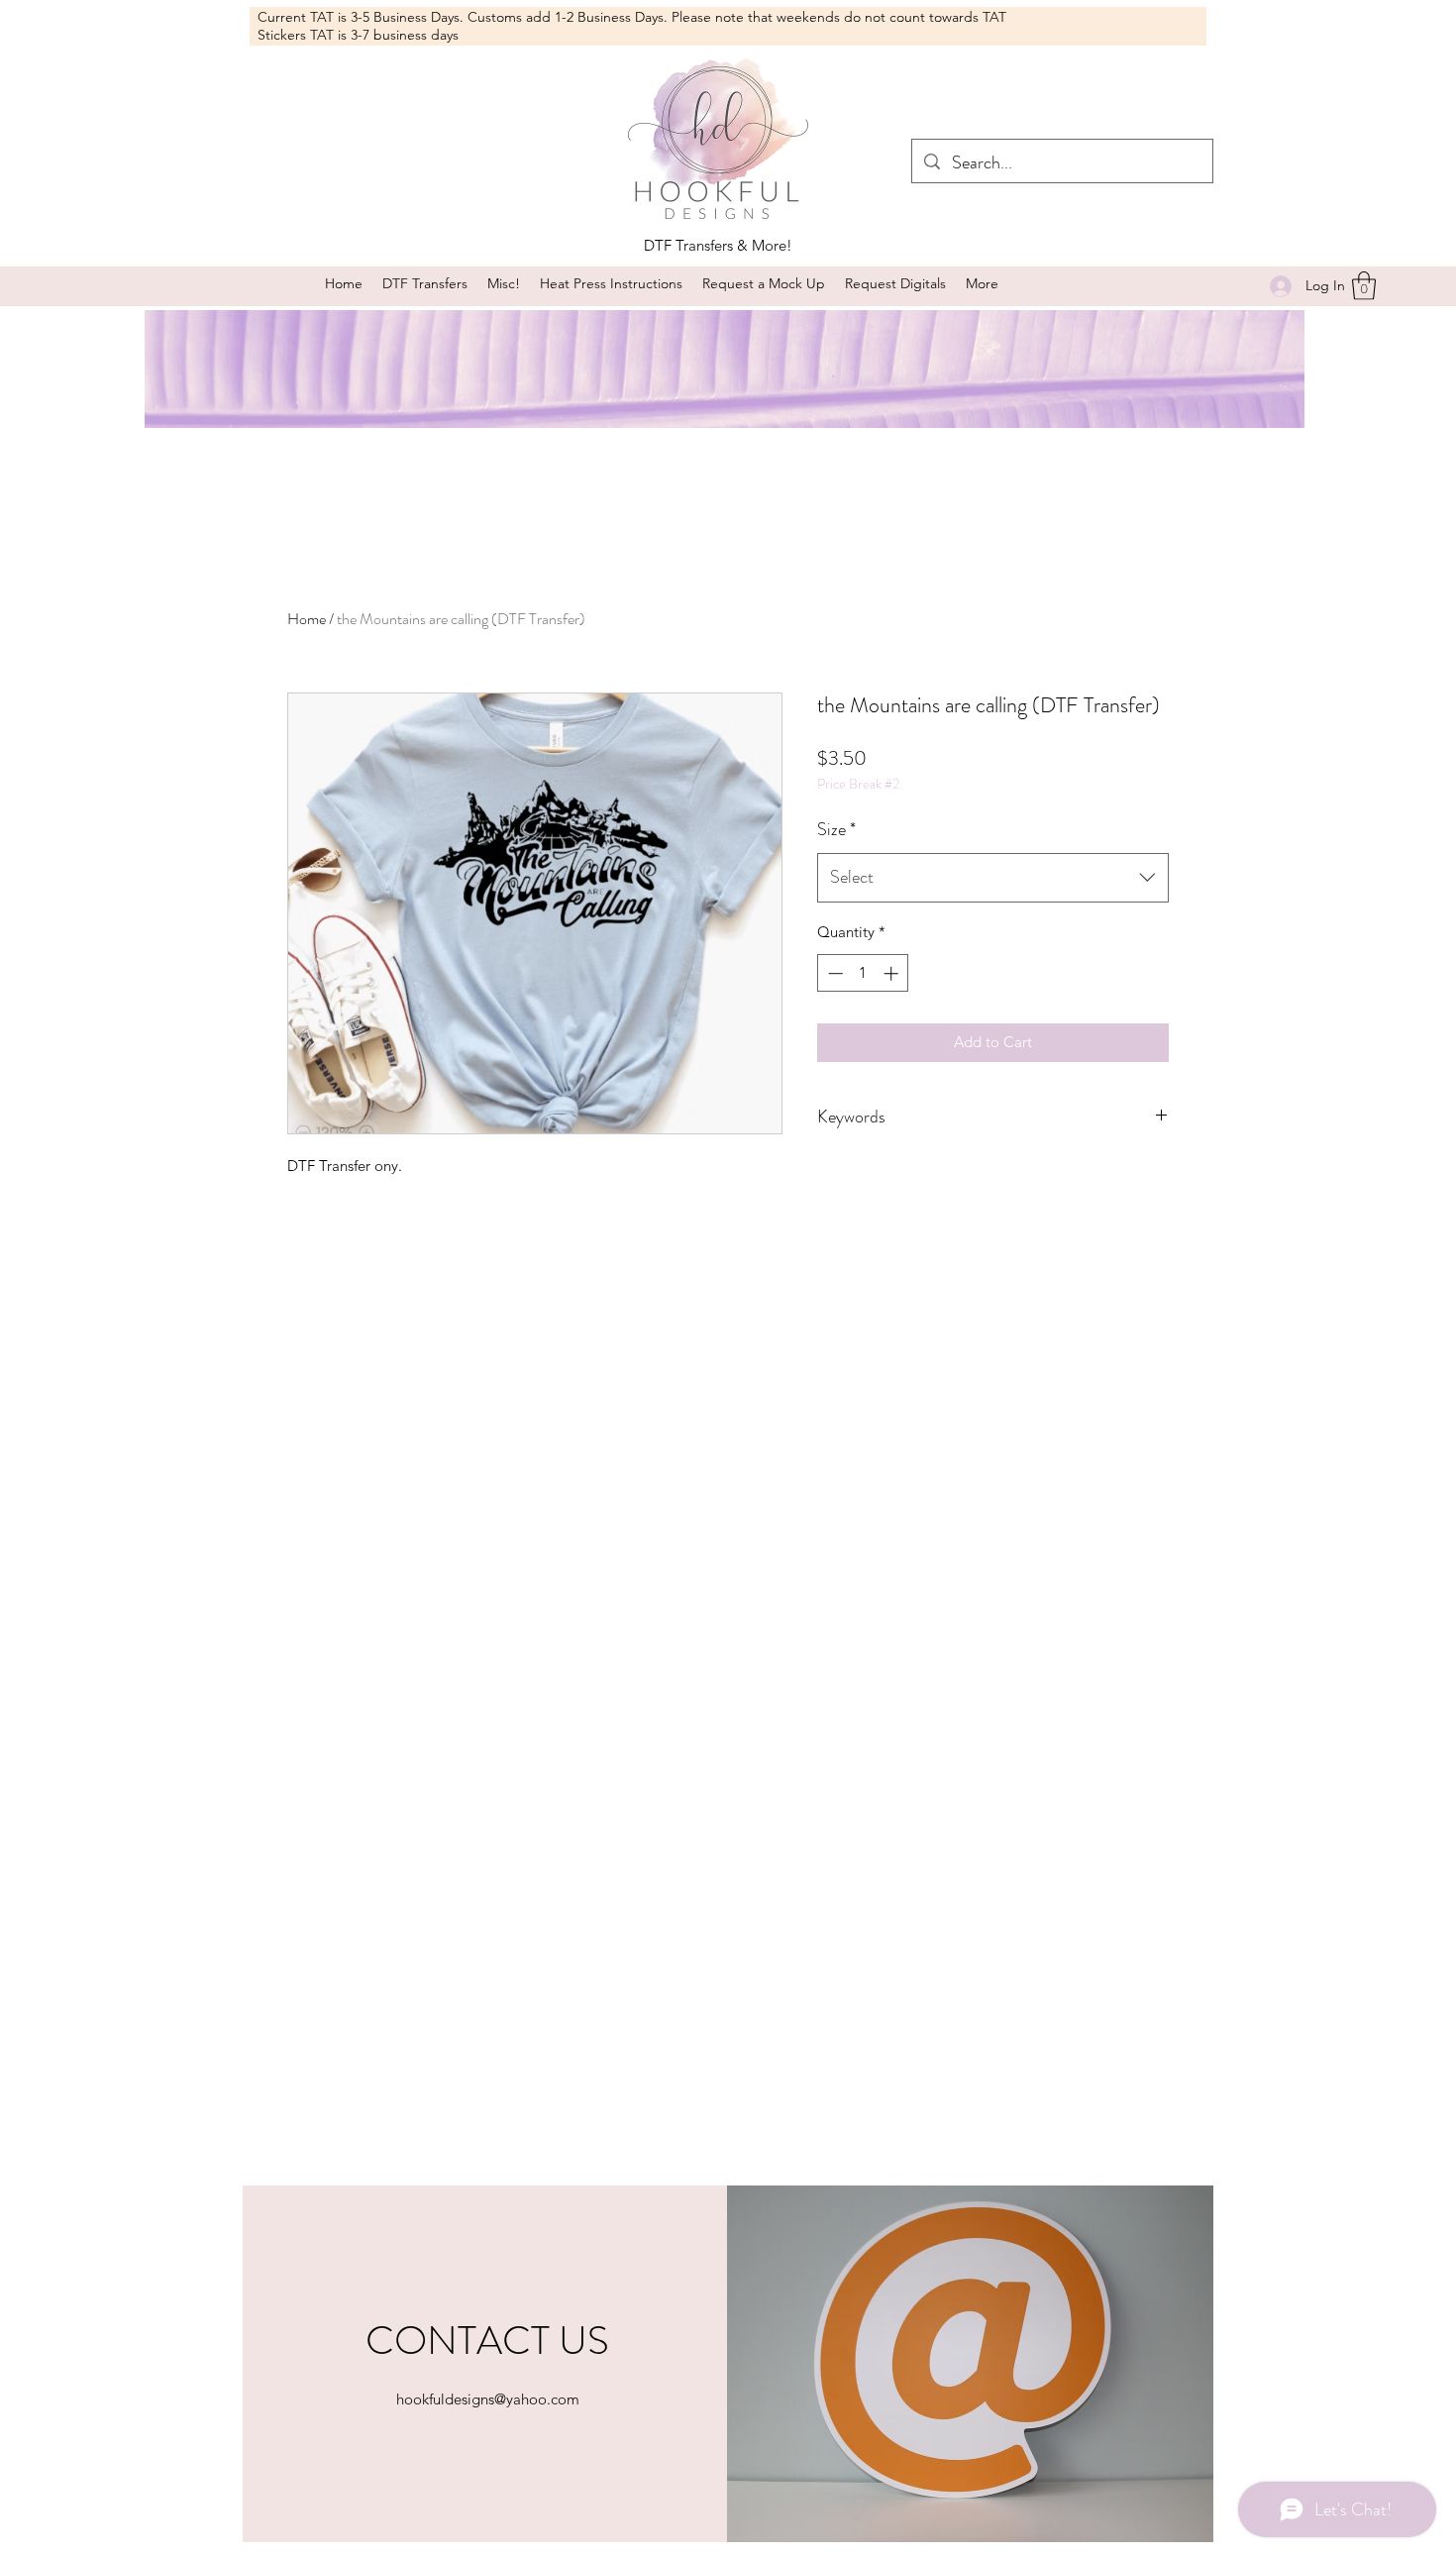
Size (836, 829)
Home (307, 619)
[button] (504, 284)
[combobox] (993, 878)
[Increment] (893, 973)
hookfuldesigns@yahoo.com (488, 2399)
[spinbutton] (863, 973)
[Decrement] (833, 973)
